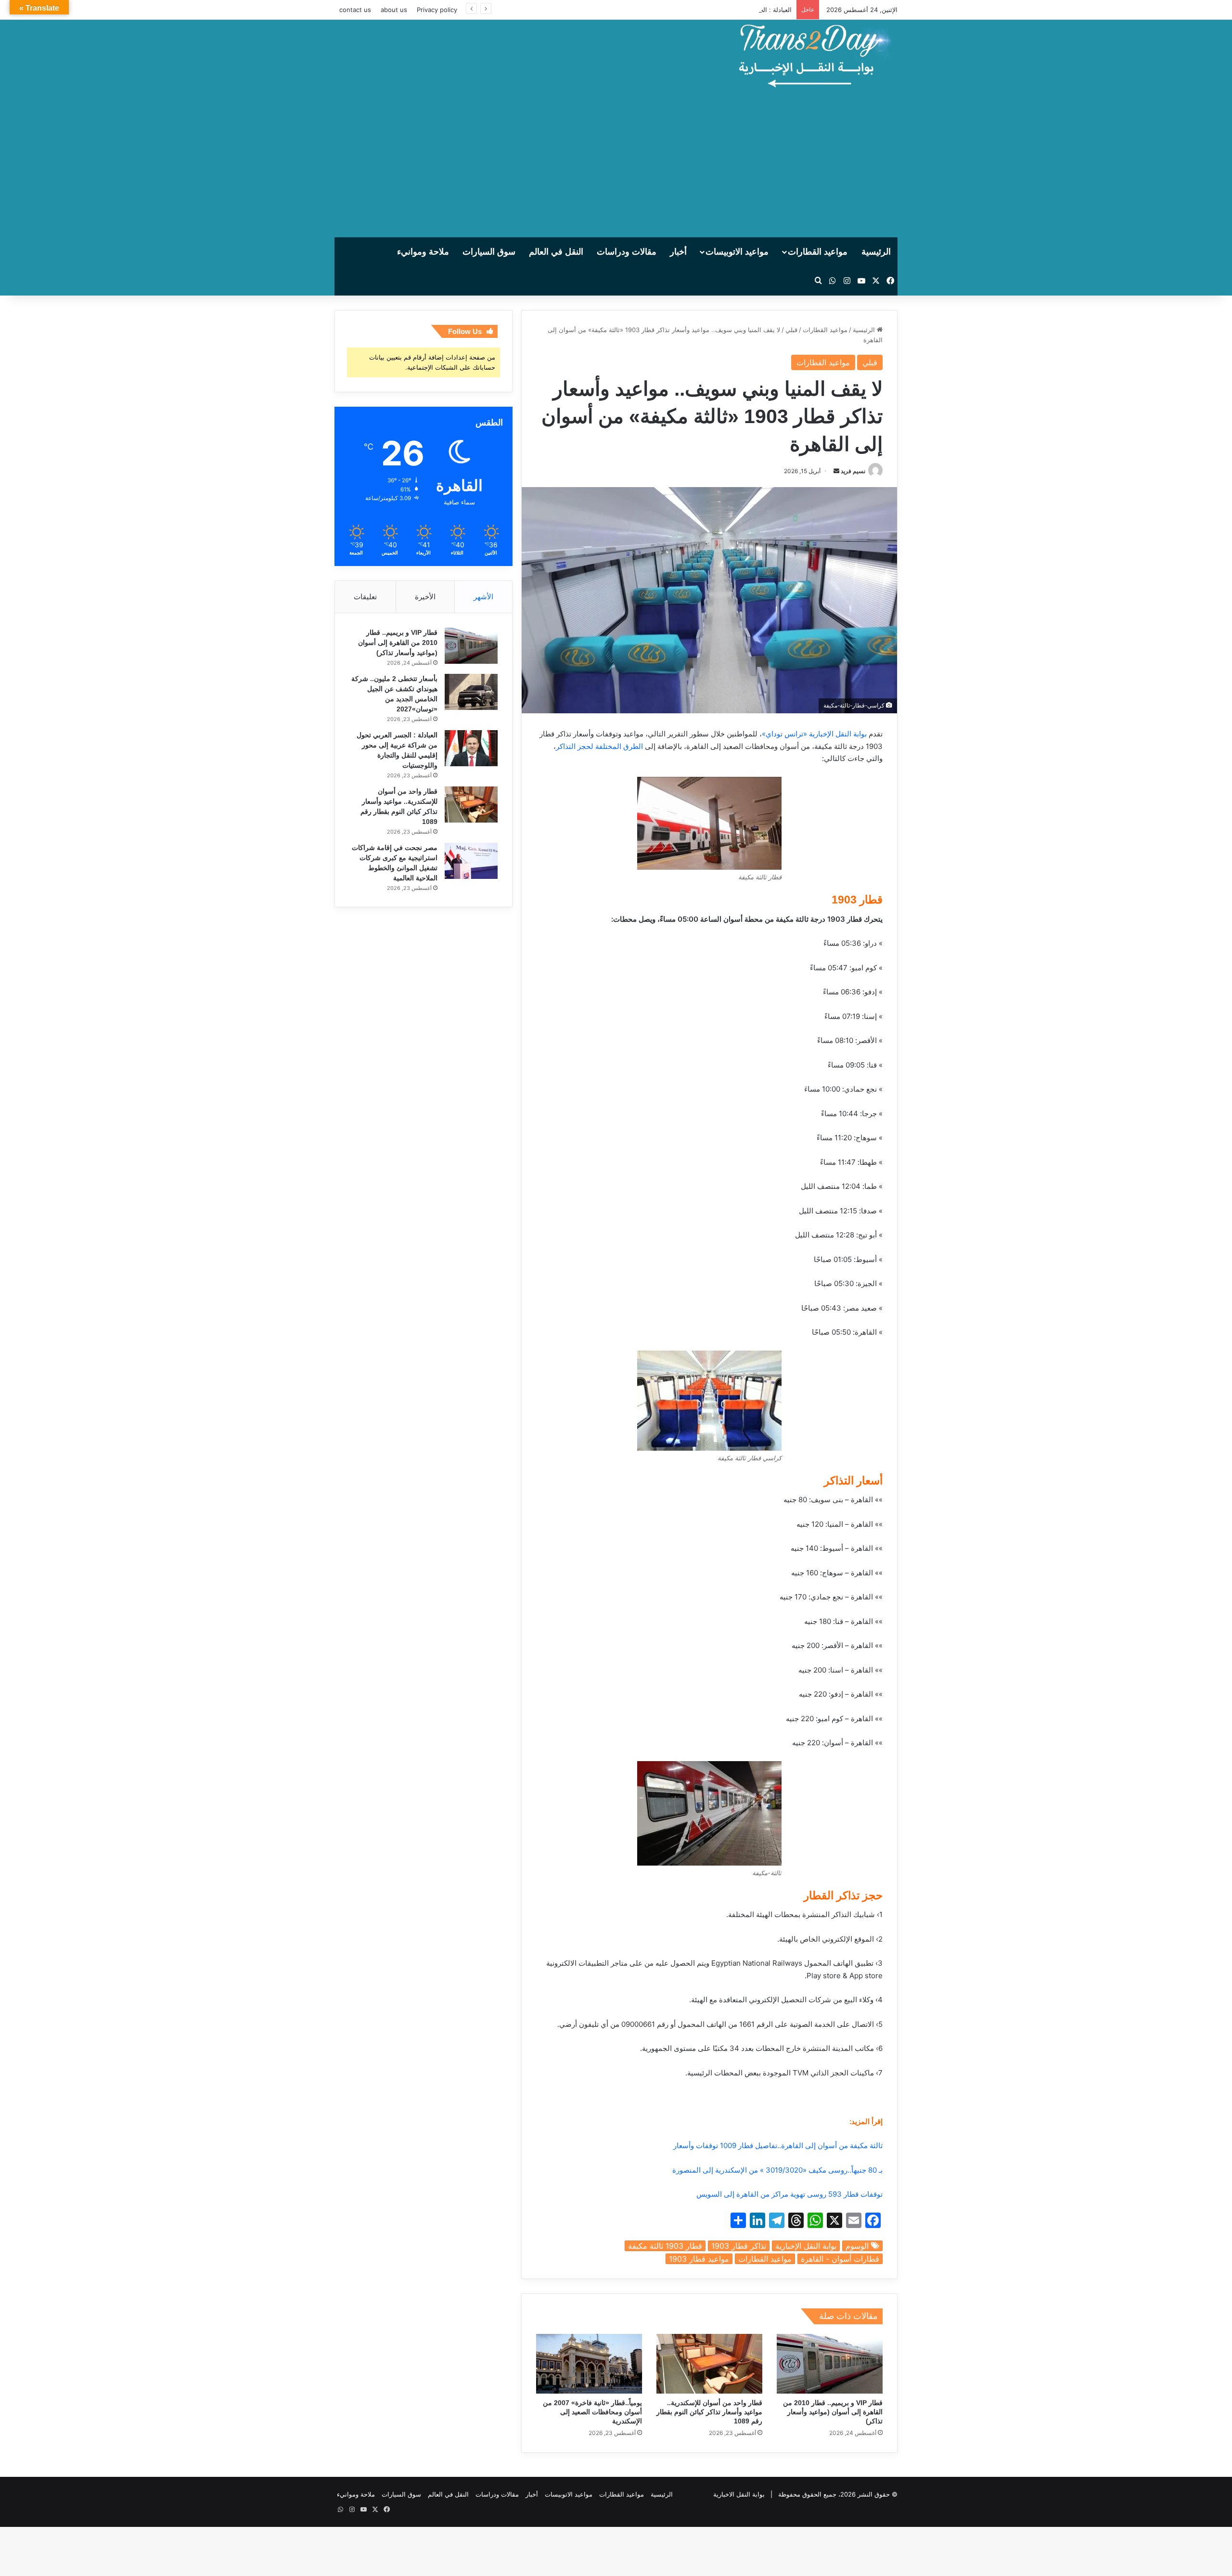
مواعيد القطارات (818, 252)
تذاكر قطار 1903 (739, 2246)
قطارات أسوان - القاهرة (840, 2259)
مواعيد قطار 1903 (699, 2259)
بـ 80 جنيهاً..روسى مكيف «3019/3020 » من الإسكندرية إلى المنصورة (777, 2170)
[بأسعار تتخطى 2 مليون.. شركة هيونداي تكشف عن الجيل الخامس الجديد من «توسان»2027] (471, 692)
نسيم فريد (853, 471)
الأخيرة (425, 597)
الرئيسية (876, 252)
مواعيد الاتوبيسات (737, 252)
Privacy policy (437, 10)
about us (394, 10)
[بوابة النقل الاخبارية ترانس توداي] (815, 56)
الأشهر (483, 597)
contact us (355, 10)
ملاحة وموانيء (423, 252)
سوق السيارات (489, 252)
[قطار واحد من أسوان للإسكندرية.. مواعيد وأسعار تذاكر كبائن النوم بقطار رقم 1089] (709, 2364)
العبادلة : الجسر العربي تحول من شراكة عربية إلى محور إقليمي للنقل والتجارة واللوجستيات (671, 10)
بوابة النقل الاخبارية (739, 2494)
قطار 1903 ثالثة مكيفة (665, 2246)
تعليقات (365, 597)
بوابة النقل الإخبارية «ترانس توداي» (814, 734)
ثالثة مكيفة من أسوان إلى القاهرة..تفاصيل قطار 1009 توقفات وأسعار (778, 2145)
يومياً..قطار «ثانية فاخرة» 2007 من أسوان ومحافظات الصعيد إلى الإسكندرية (592, 2412)
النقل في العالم (556, 252)
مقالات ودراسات (627, 252)
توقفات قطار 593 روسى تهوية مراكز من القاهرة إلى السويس (789, 2194)
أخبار (678, 252)
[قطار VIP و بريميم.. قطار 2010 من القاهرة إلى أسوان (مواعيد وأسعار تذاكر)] (830, 2364)
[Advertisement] (616, 165)
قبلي (791, 330)
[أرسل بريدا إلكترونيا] (836, 471)
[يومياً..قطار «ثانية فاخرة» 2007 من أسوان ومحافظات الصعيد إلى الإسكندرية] (589, 2364)
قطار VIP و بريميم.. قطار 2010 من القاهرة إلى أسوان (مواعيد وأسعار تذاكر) (833, 2412)
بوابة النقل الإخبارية (806, 2246)
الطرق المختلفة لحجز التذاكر (599, 746)
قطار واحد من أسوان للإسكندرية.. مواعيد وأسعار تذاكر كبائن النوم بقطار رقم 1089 (709, 2412)
